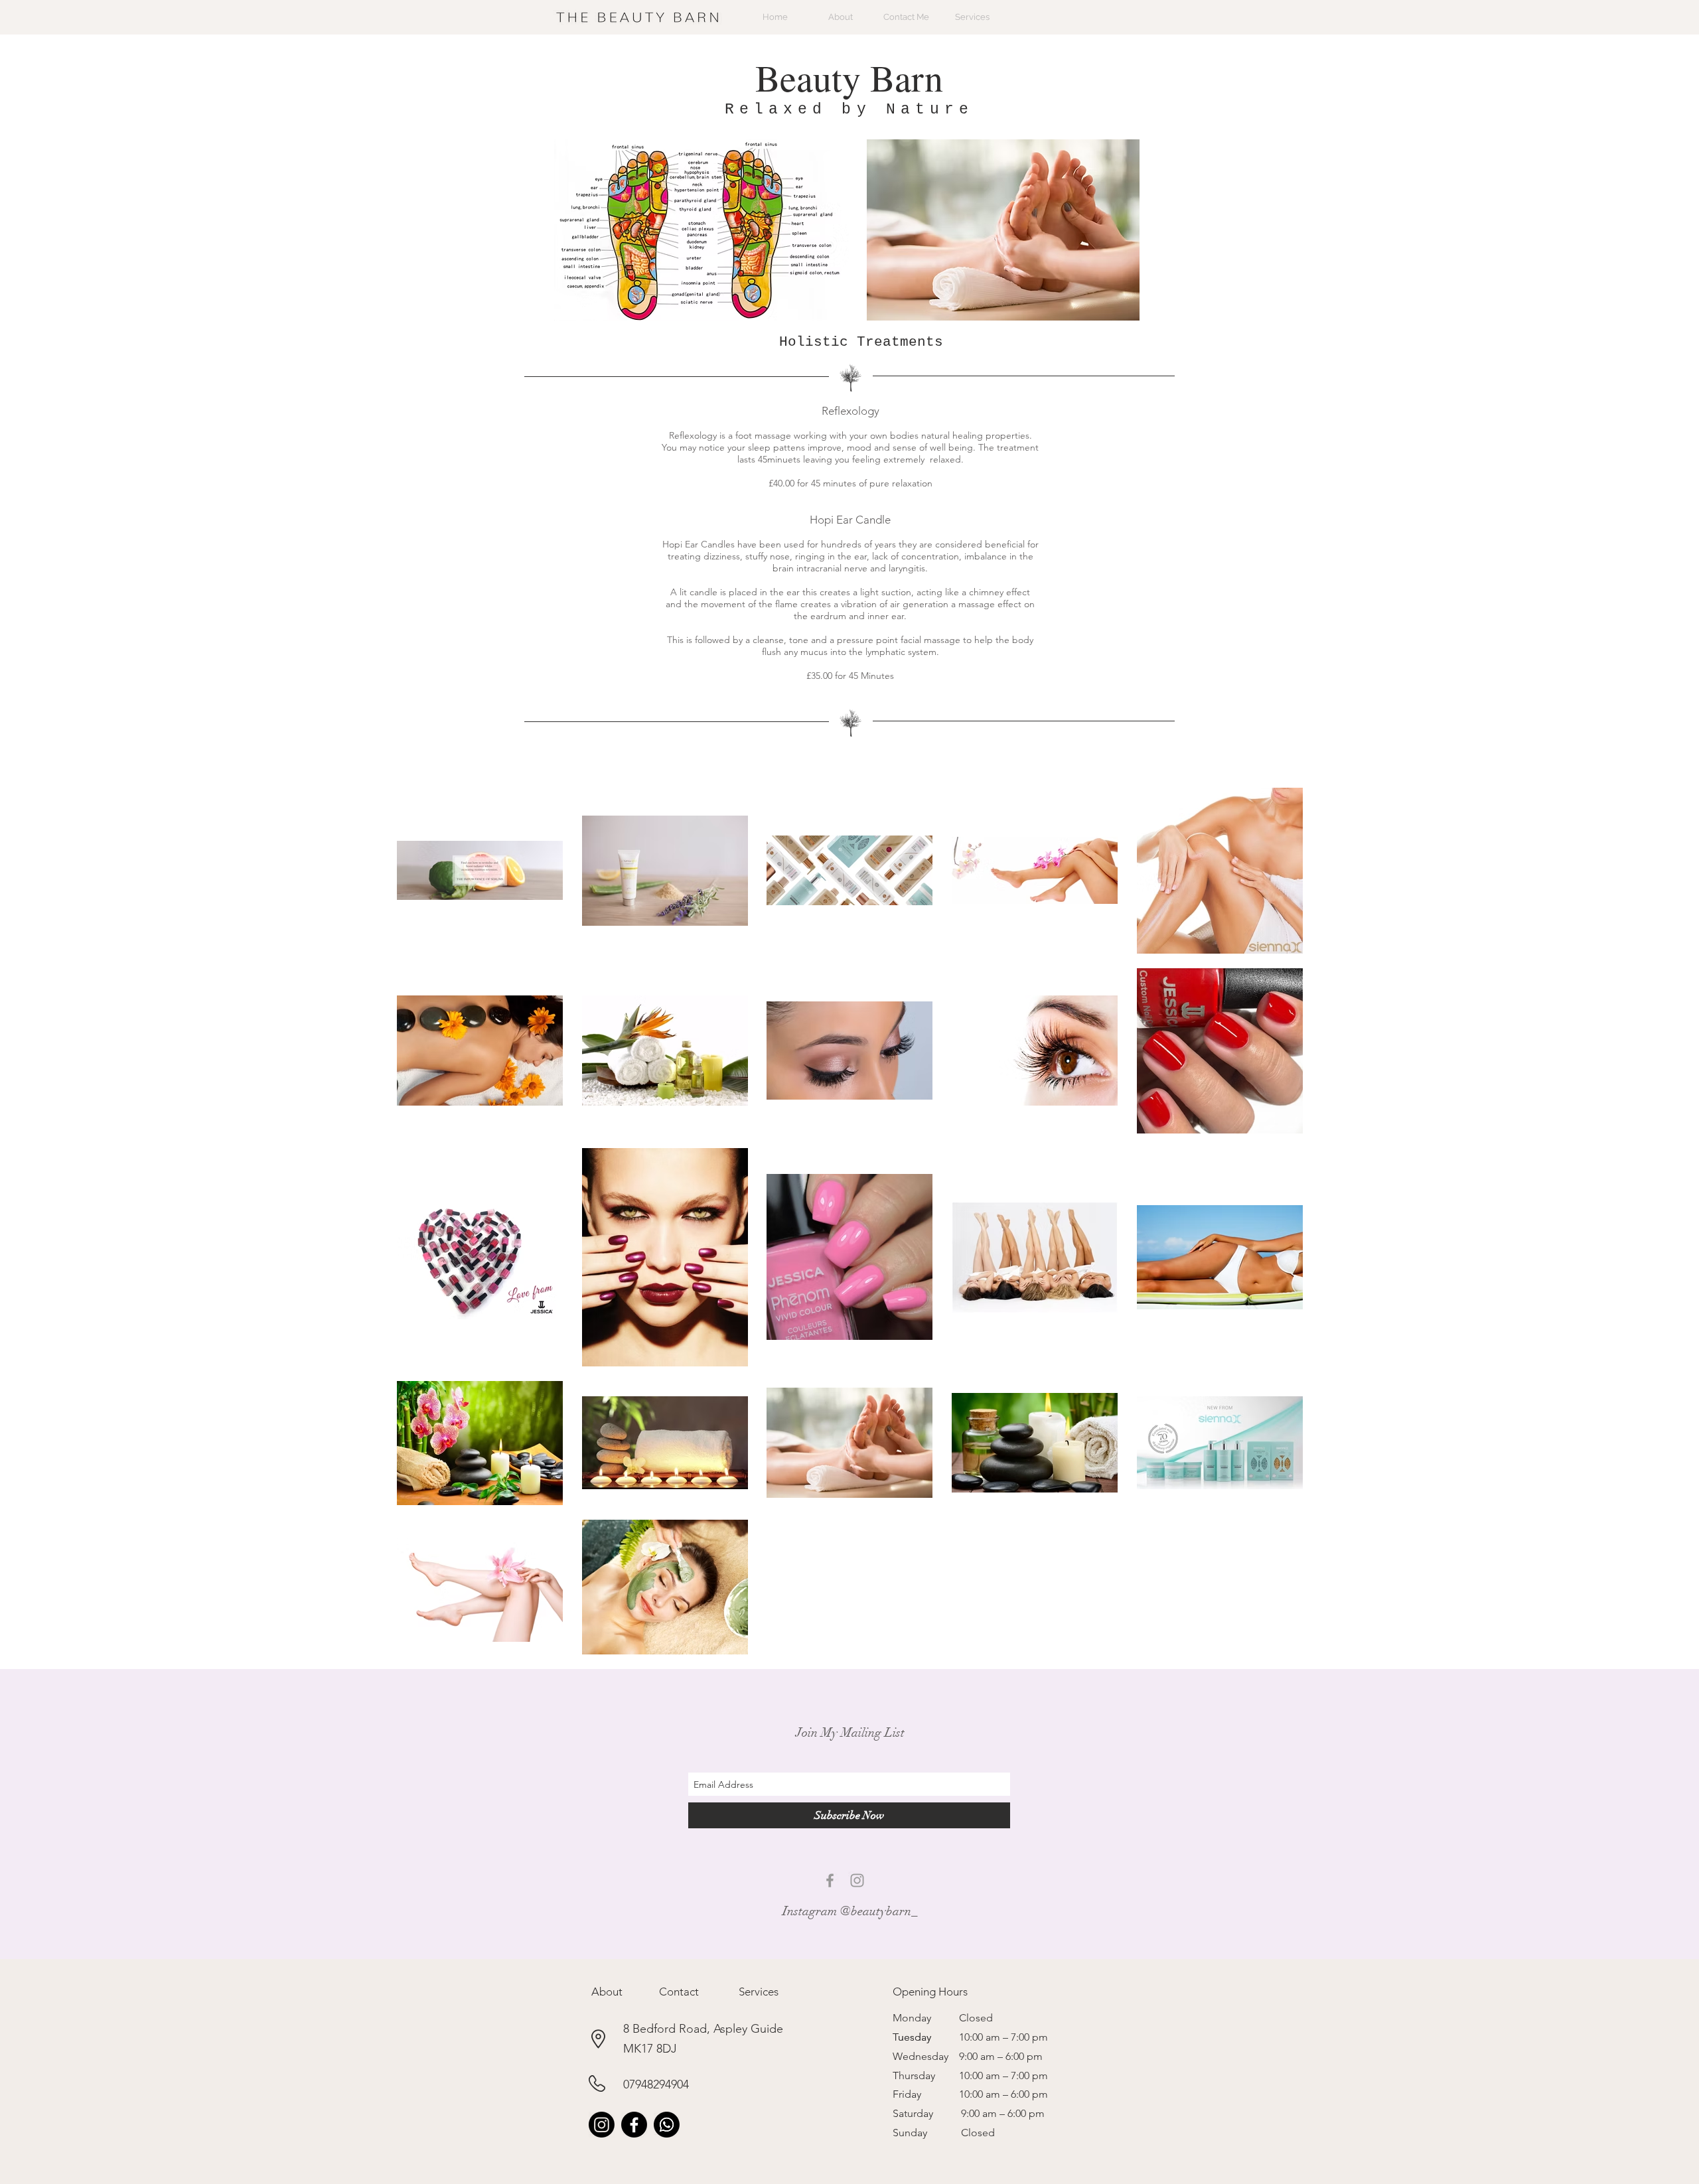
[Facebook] (634, 2125)
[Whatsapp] (667, 2125)
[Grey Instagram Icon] (857, 1880)
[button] (607, 1992)
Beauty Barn (849, 77)
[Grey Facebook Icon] (830, 1880)
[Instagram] (602, 2125)
